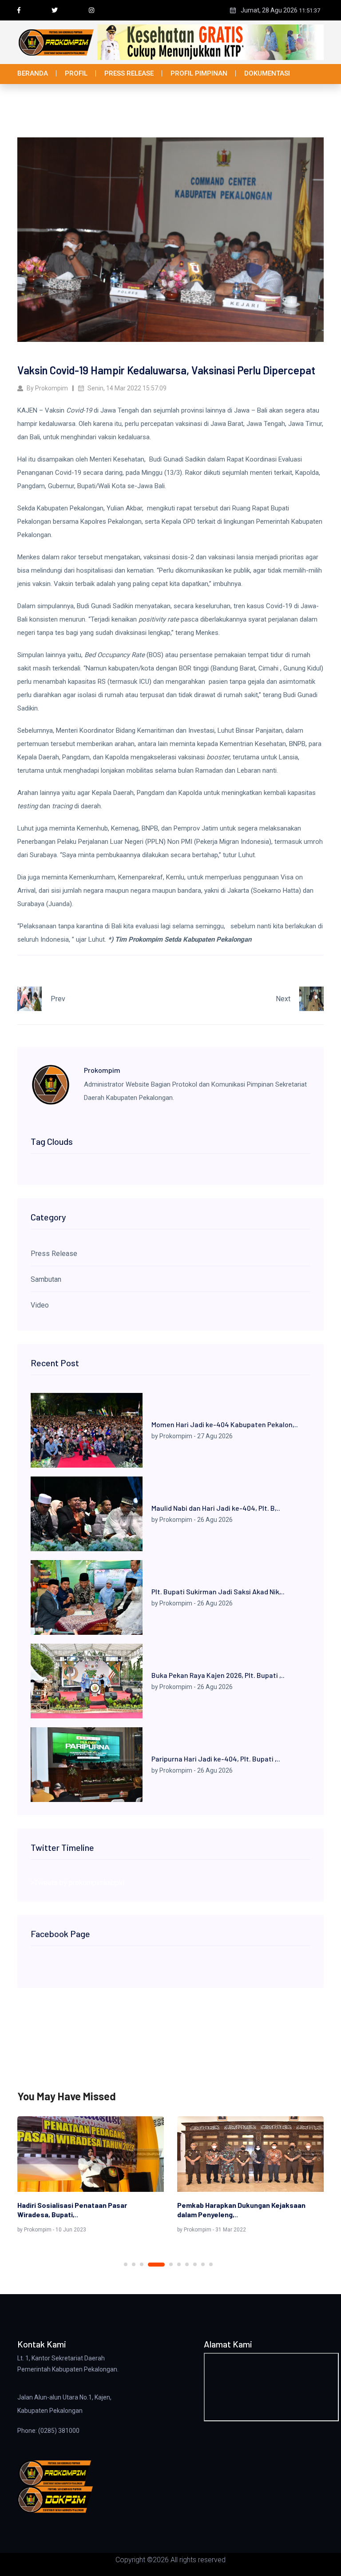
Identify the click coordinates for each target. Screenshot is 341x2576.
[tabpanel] (91, 2176)
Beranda (33, 73)
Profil (76, 73)
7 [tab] (187, 2264)
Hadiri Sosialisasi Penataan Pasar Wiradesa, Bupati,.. (72, 2210)
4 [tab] (156, 2265)
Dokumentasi (267, 73)
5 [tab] (171, 2264)
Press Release (129, 73)
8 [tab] (195, 2264)
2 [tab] (134, 2264)
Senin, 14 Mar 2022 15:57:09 (126, 388)
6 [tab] (179, 2264)
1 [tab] (126, 2264)
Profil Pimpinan (199, 73)
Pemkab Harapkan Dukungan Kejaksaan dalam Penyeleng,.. (241, 2210)
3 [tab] (142, 2264)
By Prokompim (47, 388)
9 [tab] (203, 2264)
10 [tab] (211, 2264)
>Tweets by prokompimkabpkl (77, 1883)
